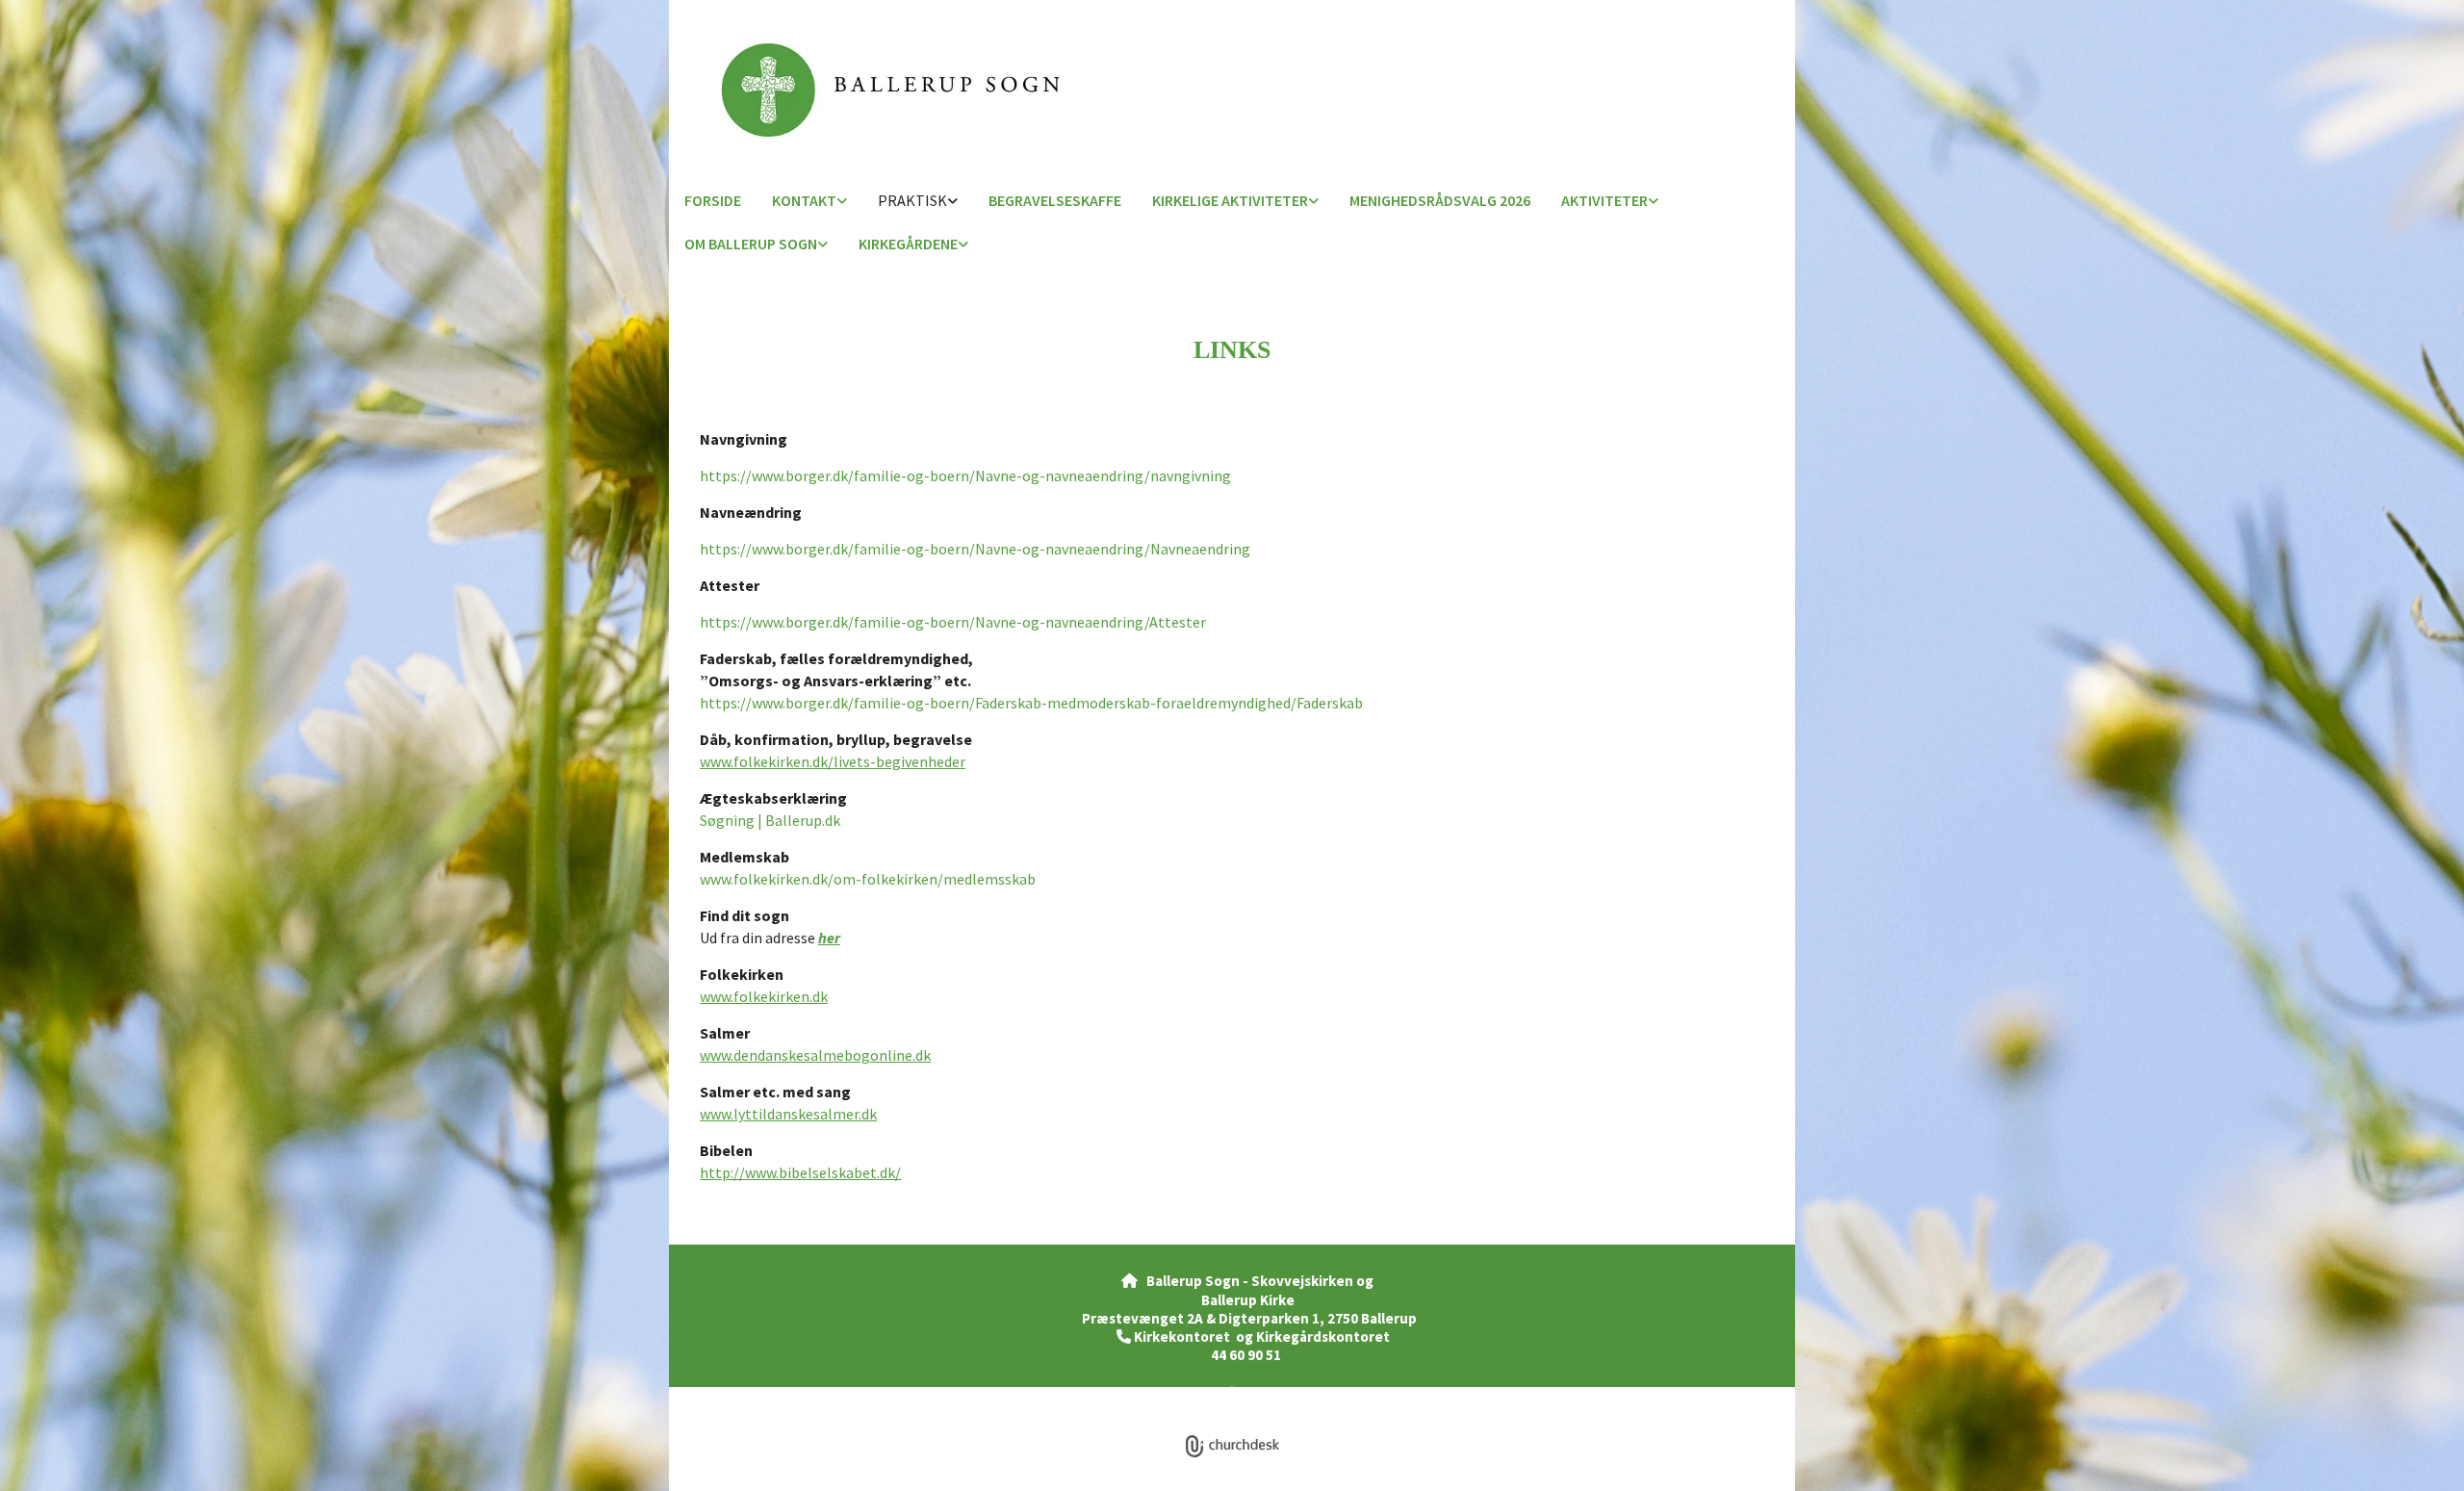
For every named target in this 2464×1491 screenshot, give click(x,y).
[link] (809, 202)
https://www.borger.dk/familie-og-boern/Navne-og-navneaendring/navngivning (965, 476)
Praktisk (912, 200)
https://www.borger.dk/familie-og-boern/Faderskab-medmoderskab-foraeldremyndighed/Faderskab (1031, 703)
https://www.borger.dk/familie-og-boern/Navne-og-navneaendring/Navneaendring (975, 549)
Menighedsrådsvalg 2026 (1440, 200)
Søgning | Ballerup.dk (770, 820)
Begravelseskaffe (1055, 200)
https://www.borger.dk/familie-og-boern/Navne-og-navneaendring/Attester (953, 622)
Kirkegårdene (908, 244)
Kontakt (804, 200)
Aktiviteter (1604, 200)
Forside (713, 200)
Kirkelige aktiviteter (1230, 200)
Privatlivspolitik (1161, 1394)
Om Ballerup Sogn (751, 244)
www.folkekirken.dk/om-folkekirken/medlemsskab (868, 879)
